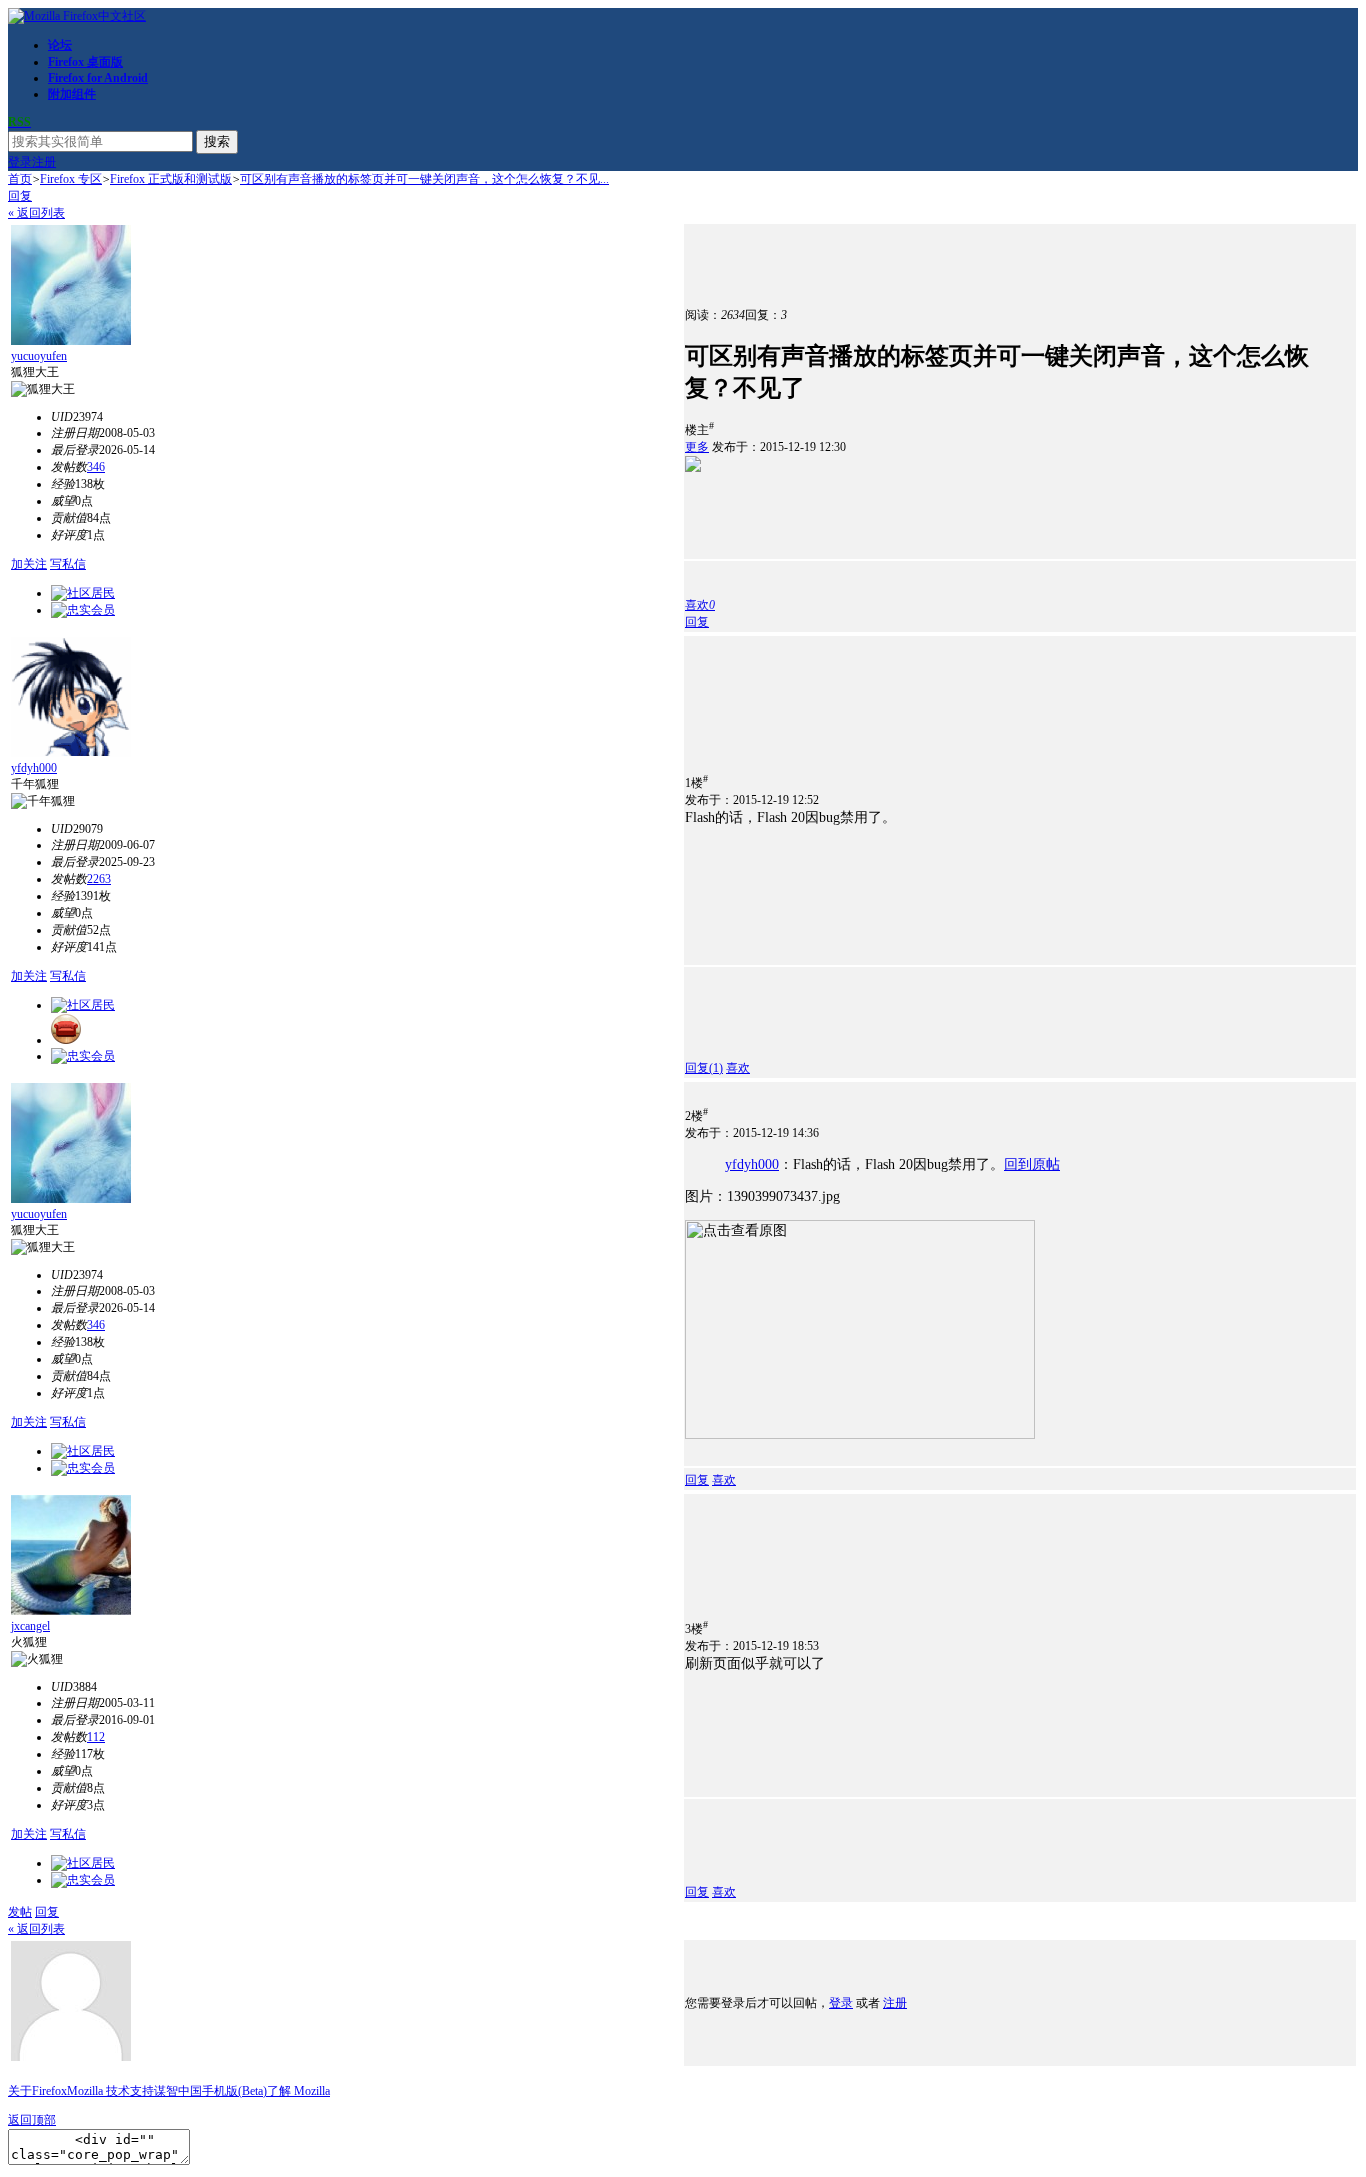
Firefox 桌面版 (85, 62)
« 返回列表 (36, 213)
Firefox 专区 (71, 179)
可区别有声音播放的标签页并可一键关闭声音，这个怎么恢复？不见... (424, 179)
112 (96, 1737)
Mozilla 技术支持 (110, 2091)
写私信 (68, 564)
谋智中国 (178, 2091)
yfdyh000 (34, 768)
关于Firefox (37, 2091)
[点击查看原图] (860, 1329)
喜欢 (738, 1068)
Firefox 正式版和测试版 (171, 179)
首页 (20, 179)
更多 (697, 447)
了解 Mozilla (298, 2091)
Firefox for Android (98, 78)
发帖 (20, 1912)
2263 (99, 879)
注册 (44, 162)
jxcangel (30, 1626)
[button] (700, 605)
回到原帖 (1032, 1164)
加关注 (29, 564)
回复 (20, 196)
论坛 (60, 45)
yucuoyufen (39, 356)
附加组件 (72, 94)
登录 (20, 162)
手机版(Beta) (234, 2091)
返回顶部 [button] (32, 2120)
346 (96, 467)
